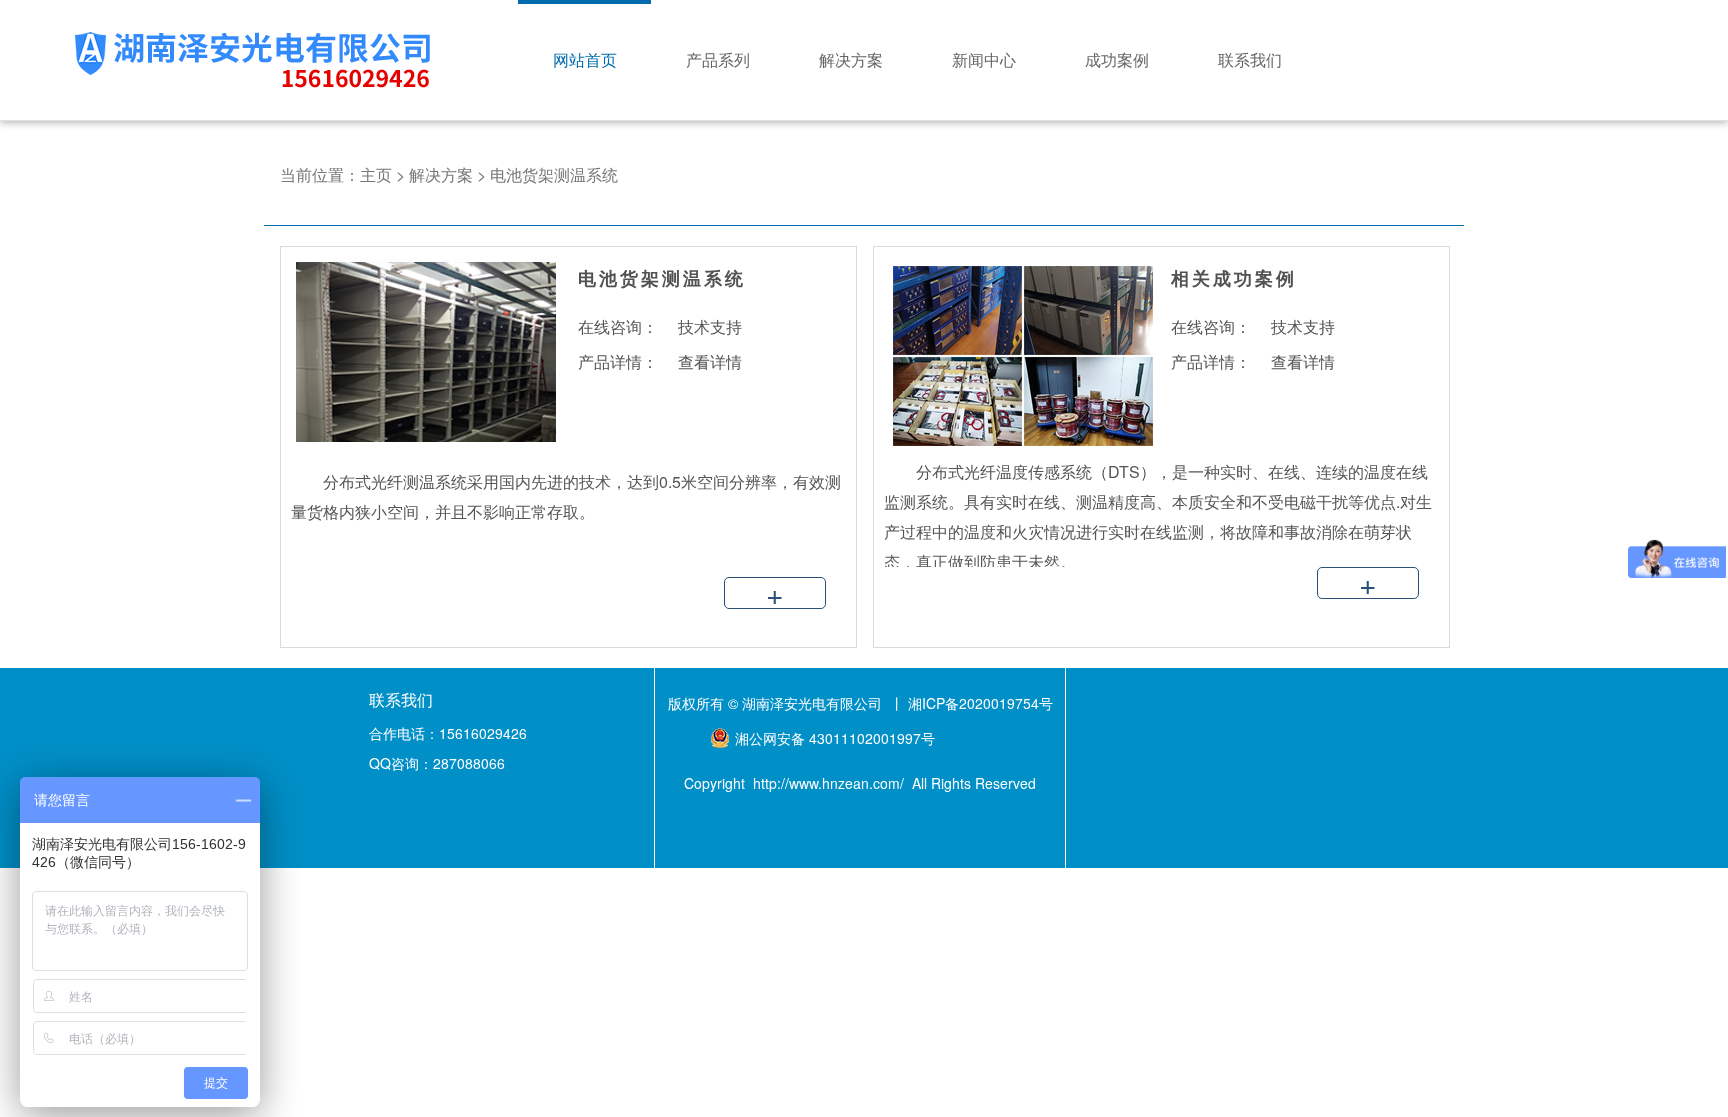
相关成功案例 (1234, 278)
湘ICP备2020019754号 (980, 703)
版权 (682, 703)
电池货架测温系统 (554, 174)
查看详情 (710, 361)
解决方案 (441, 174)
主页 (376, 174)
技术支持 (710, 326)
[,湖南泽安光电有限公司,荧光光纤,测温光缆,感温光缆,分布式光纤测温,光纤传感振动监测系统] (1014, 441)
